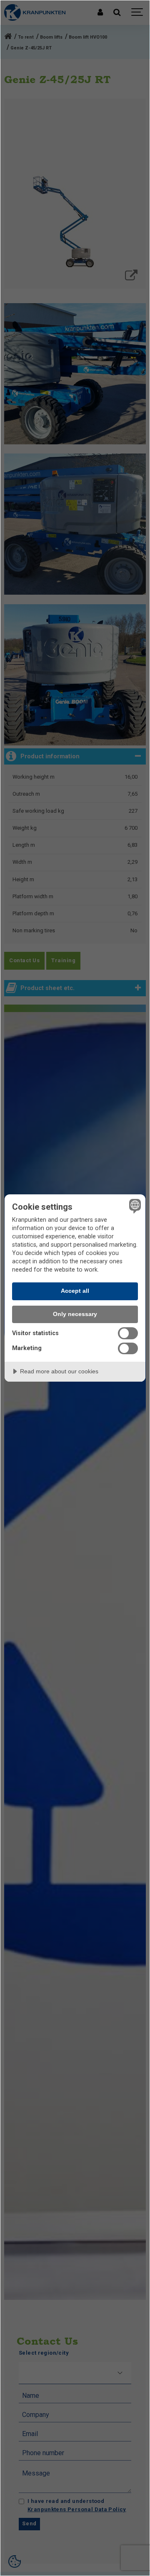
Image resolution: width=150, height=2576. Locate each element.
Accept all (75, 1291)
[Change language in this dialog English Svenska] (134, 1206)
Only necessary (75, 1314)
